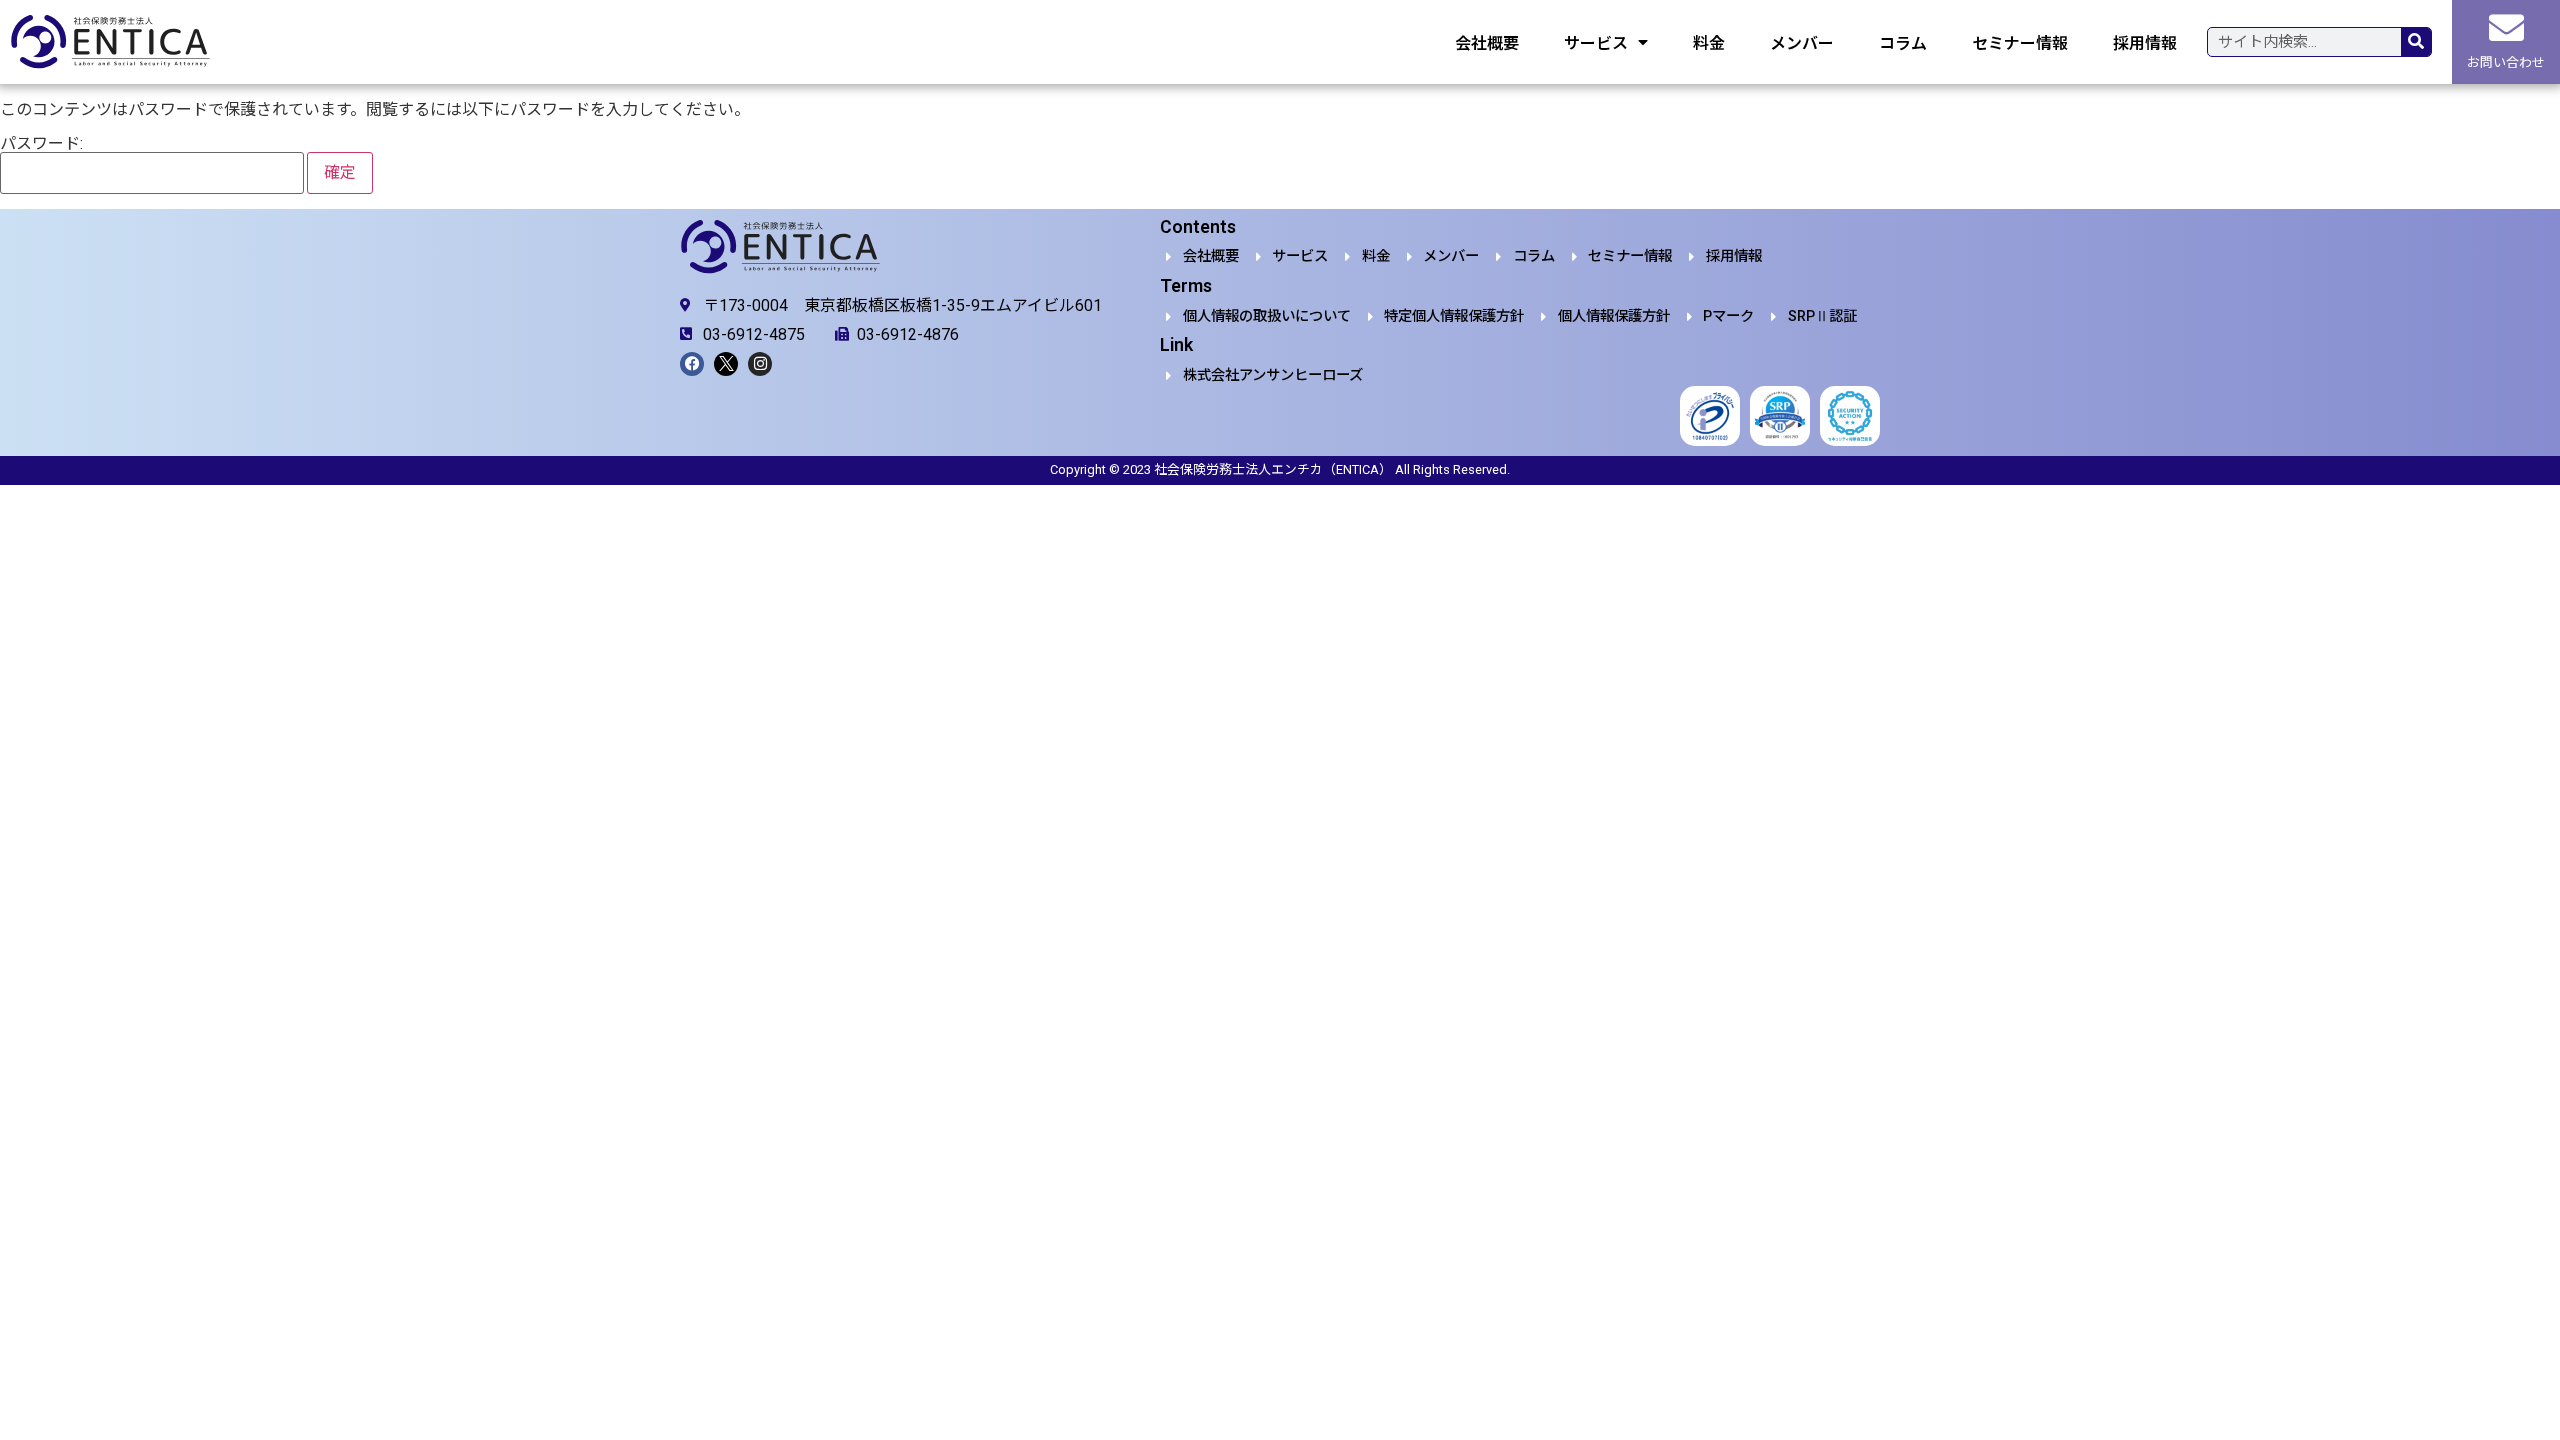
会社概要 (1487, 42)
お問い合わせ (2506, 62)
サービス (1596, 42)
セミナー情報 (2020, 42)
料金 (1709, 42)
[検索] (2416, 42)
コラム (1903, 42)
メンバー (1802, 42)
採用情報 (2145, 42)
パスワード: (41, 144)
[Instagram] (760, 364)
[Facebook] (692, 364)
